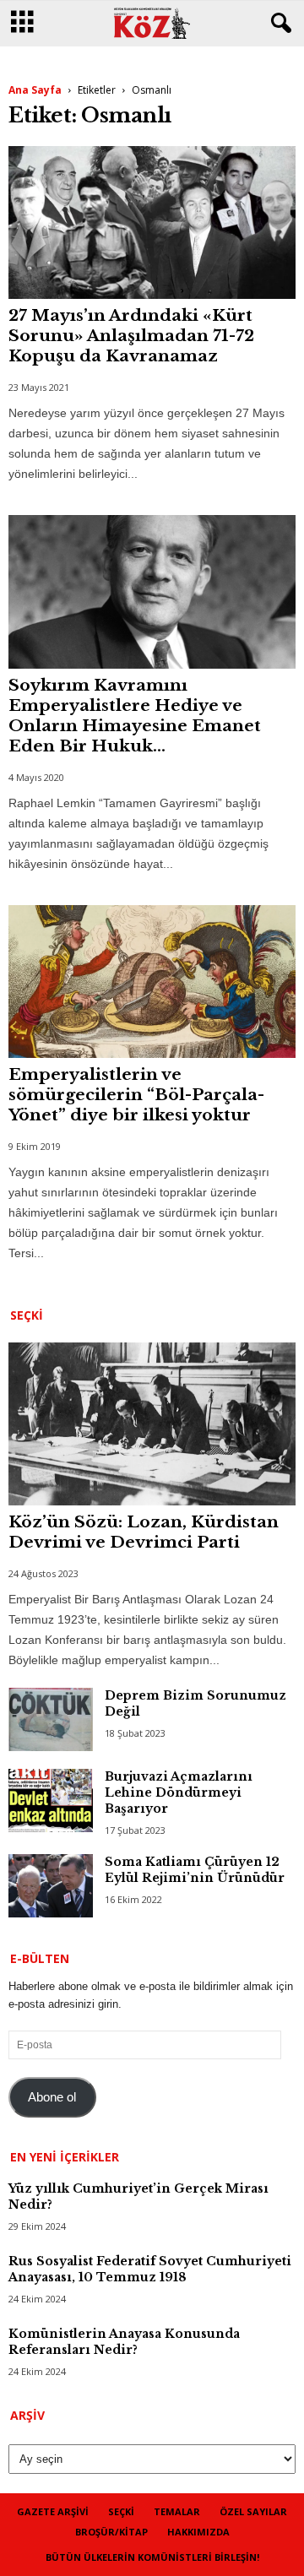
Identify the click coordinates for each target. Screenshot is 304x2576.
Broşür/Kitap (111, 2532)
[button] (278, 24)
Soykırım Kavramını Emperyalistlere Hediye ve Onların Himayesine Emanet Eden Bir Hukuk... (135, 716)
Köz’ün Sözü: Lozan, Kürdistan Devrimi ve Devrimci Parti (144, 1532)
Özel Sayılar (253, 2511)
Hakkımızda (198, 2532)
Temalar (177, 2511)
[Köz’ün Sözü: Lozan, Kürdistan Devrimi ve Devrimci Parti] (152, 1424)
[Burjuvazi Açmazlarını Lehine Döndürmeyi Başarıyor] (51, 1800)
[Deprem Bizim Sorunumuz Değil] (51, 1719)
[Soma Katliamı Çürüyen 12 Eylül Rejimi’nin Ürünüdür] (51, 1886)
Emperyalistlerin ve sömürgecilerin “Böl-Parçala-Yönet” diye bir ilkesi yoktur (136, 1095)
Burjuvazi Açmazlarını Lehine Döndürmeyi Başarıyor (179, 1792)
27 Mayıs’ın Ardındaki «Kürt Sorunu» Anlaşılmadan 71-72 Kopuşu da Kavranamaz (131, 336)
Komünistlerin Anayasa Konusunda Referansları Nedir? (124, 2342)
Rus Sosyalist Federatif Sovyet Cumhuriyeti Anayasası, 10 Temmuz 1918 (150, 2269)
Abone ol (52, 2097)
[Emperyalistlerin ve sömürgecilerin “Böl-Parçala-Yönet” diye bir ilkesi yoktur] (152, 982)
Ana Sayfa (35, 90)
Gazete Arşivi (53, 2511)
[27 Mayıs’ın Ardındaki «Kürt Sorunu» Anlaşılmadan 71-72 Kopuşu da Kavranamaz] (152, 222)
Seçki (121, 2511)
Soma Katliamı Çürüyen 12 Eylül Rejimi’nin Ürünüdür (195, 1870)
